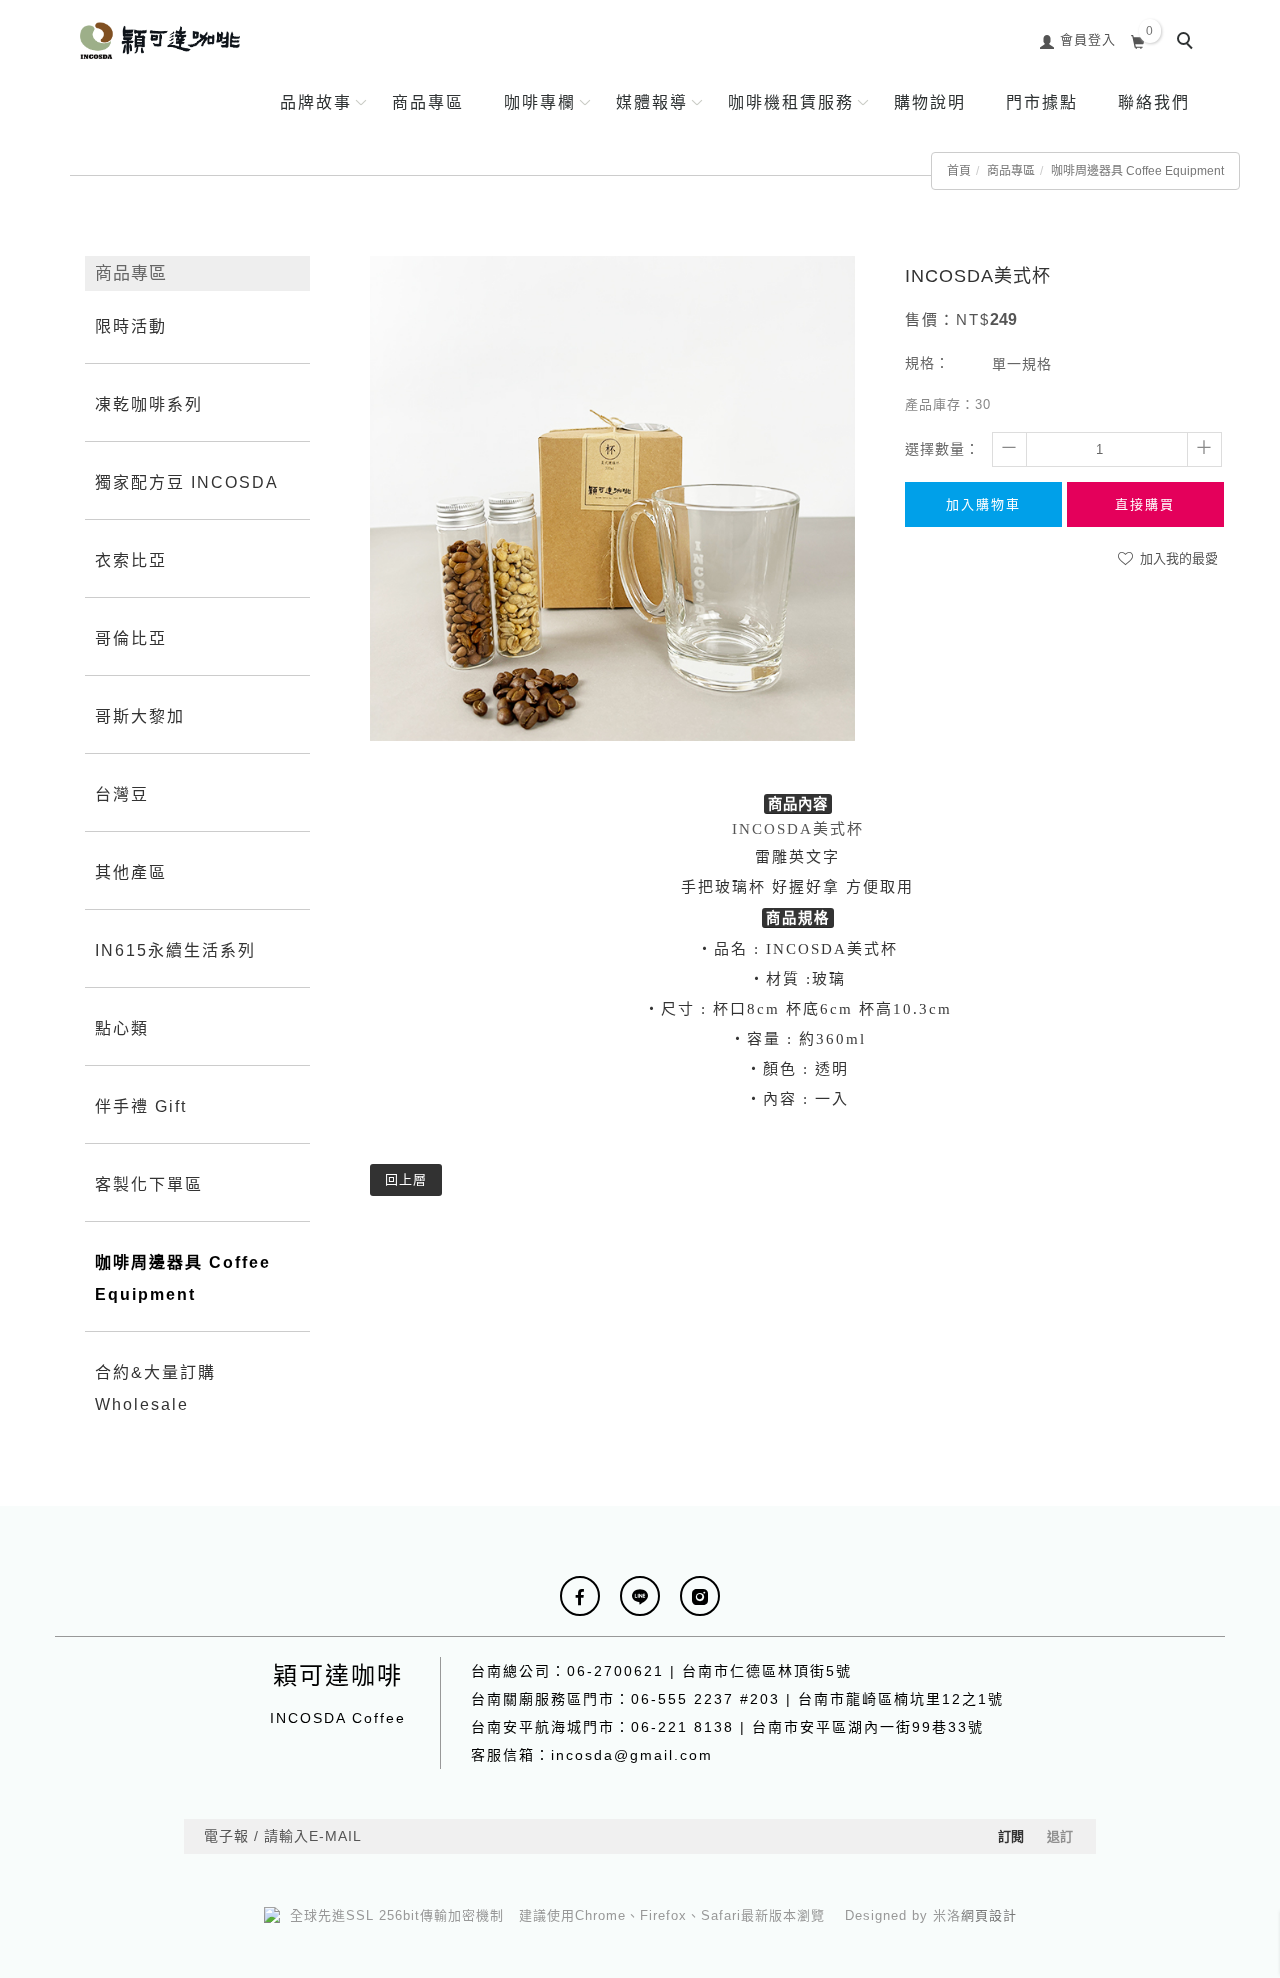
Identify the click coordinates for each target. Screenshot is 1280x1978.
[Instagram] (700, 1596)
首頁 (959, 171)
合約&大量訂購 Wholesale (155, 1388)
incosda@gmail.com (632, 1755)
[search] (1188, 43)
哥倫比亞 (131, 638)
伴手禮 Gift (141, 1106)
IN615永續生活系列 (175, 950)
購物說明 (930, 102)
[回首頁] (160, 40)
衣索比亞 (131, 560)
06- (580, 1671)
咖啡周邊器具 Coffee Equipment (1137, 171)
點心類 (122, 1028)
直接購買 (1145, 504)
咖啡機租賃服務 (791, 102)
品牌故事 (316, 102)
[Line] (640, 1596)
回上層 (406, 1179)
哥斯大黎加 (140, 716)
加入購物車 (983, 504)
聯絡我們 (1154, 102)
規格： (927, 363)
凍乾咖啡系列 (149, 404)
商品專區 (428, 102)
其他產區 (131, 872)
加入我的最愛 (1177, 558)
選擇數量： (942, 449)
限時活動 (131, 326)
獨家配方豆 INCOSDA (187, 482)
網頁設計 (989, 1915)
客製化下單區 (149, 1184)
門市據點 (1042, 102)
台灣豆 (122, 794)
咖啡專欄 (540, 102)
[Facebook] (580, 1596)
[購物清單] (1138, 39)
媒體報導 (652, 102)
